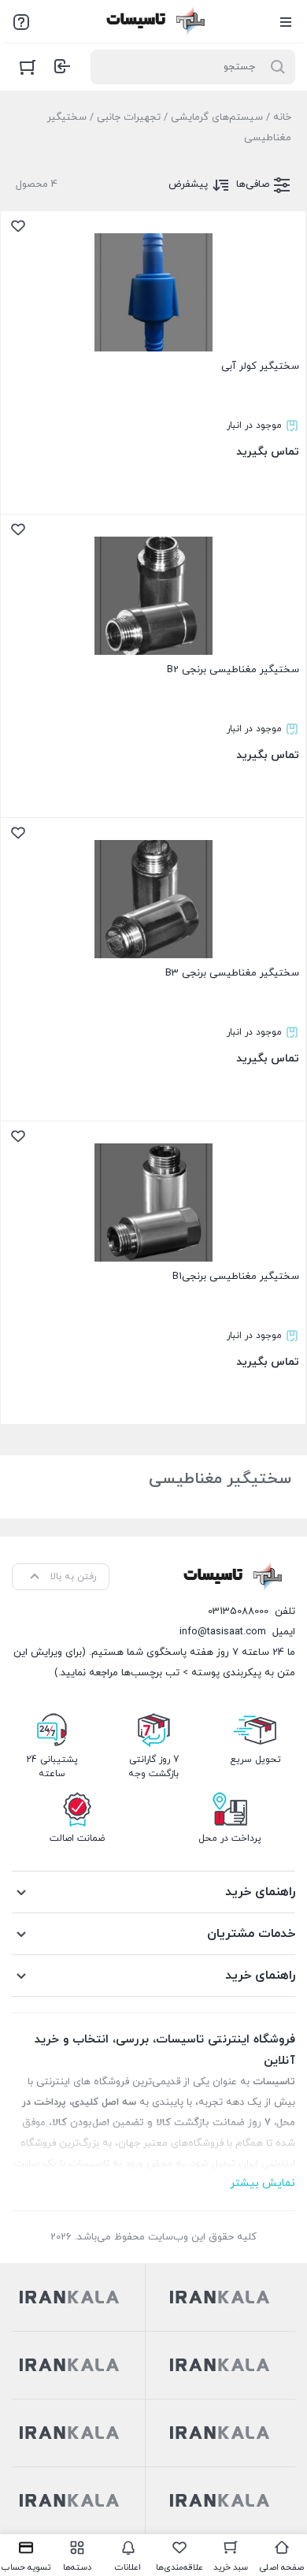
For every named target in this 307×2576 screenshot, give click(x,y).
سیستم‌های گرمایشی (217, 117)
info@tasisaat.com (223, 1632)
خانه (282, 117)
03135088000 (238, 1611)
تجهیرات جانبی (129, 117)
